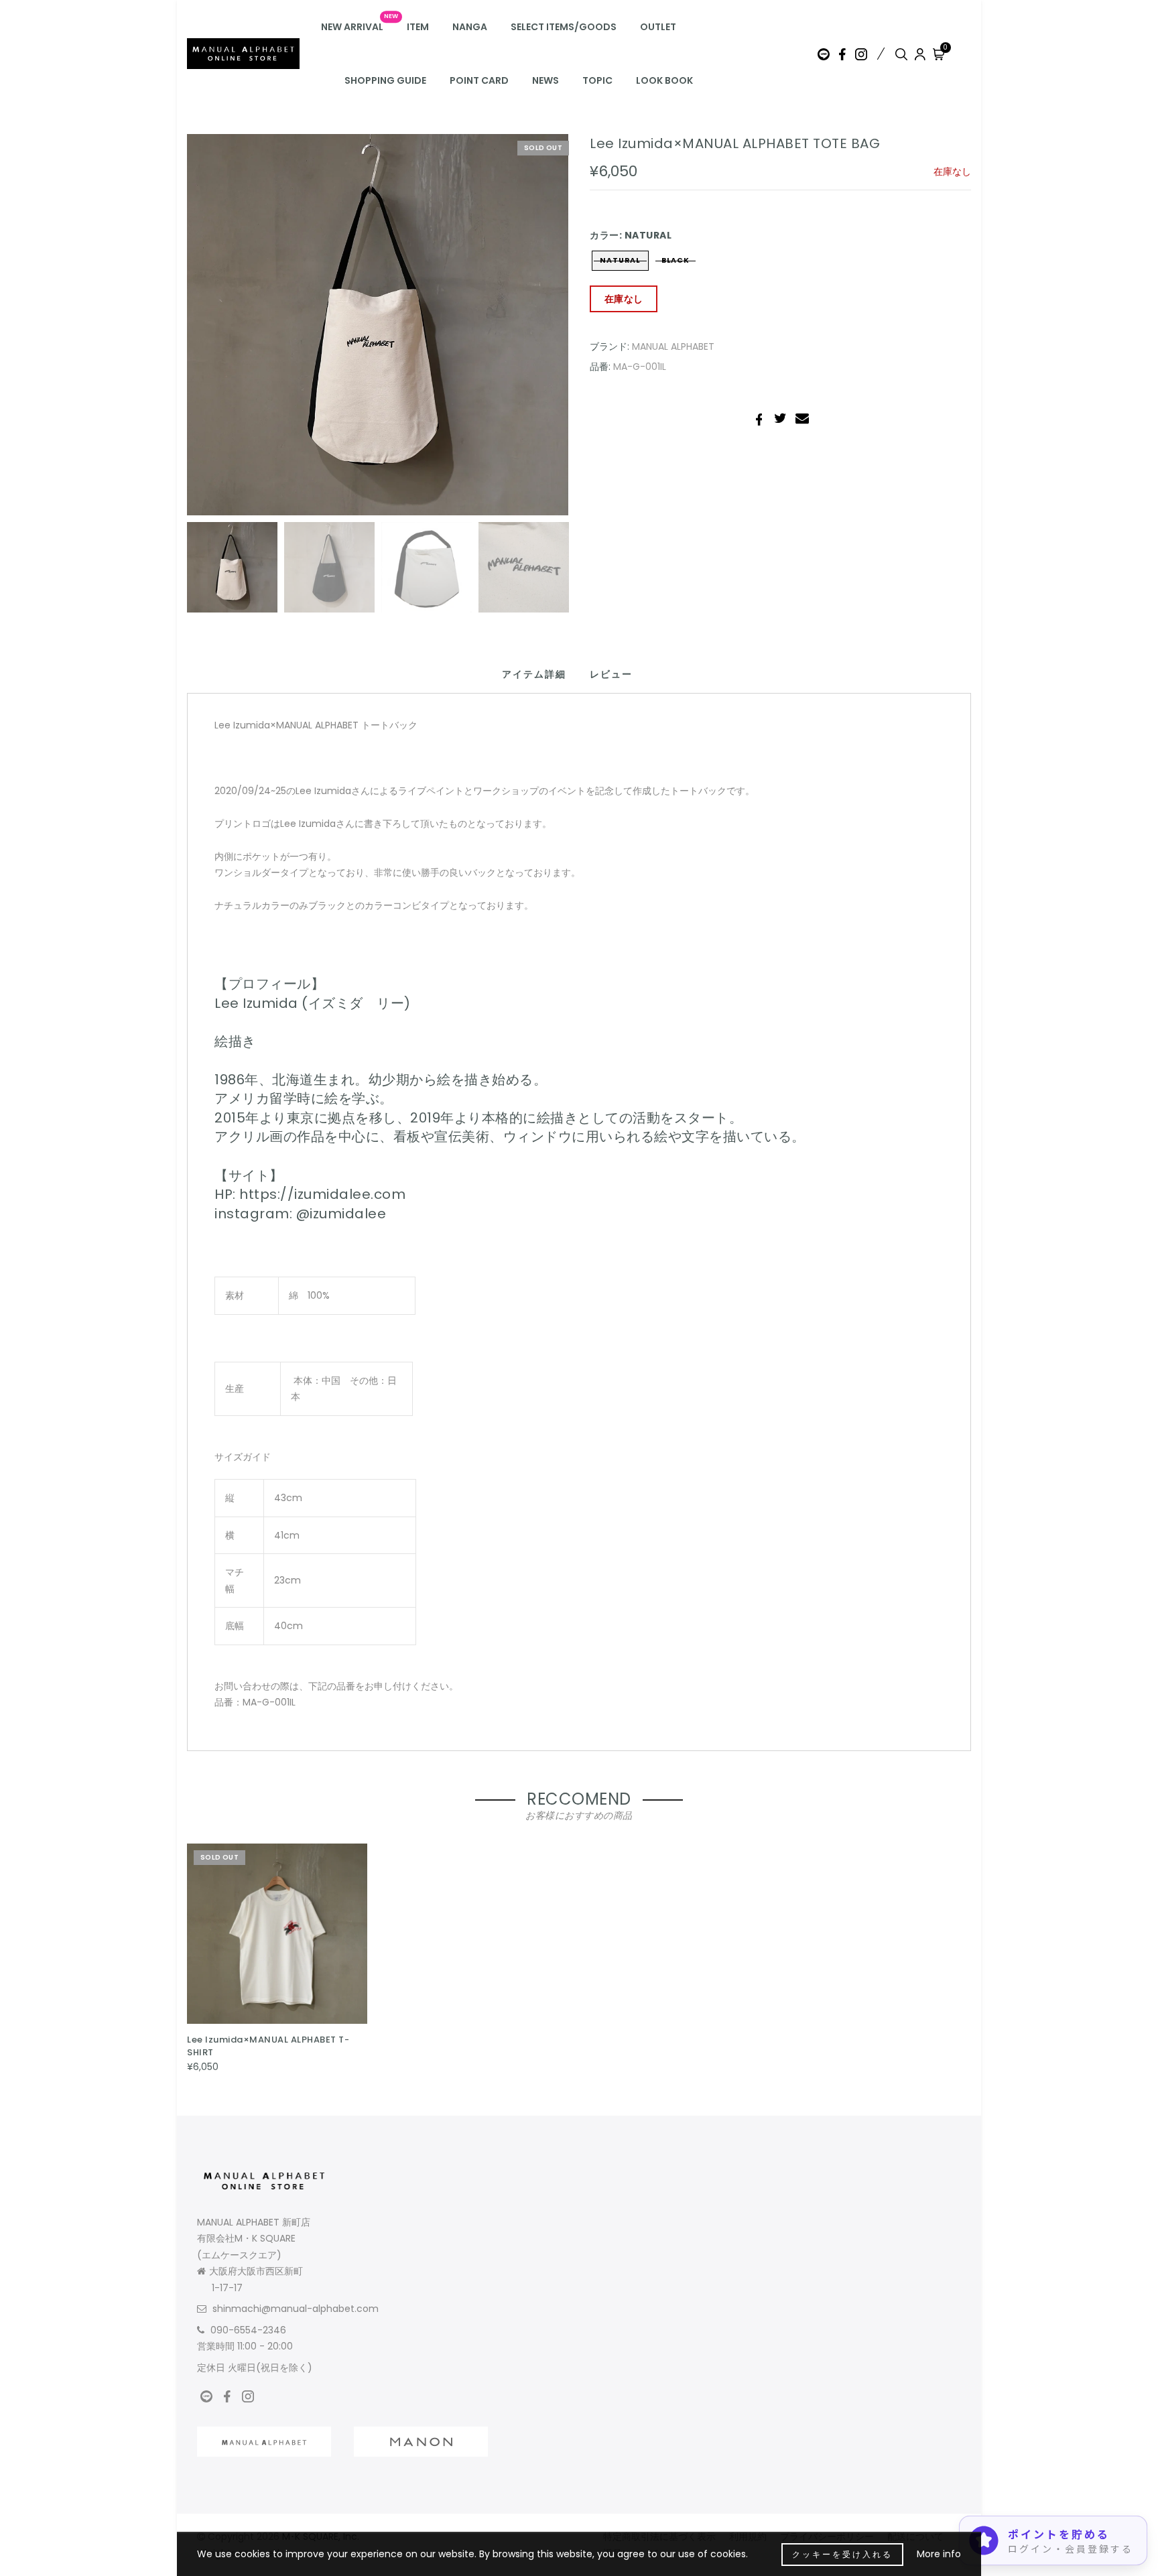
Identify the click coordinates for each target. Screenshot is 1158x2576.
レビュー (611, 674)
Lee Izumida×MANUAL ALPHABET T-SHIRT (268, 2046)
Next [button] (527, 332)
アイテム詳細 (534, 674)
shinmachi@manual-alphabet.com (296, 2309)
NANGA (470, 27)
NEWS (545, 80)
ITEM (418, 27)
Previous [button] (211, 333)
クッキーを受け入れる (842, 2554)
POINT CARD (479, 80)
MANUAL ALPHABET (673, 346)
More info (939, 2554)
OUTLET (658, 27)
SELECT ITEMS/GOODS (564, 27)
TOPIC (597, 80)
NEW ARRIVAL (352, 27)
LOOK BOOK (664, 80)
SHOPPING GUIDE (385, 80)
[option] (378, 325)
